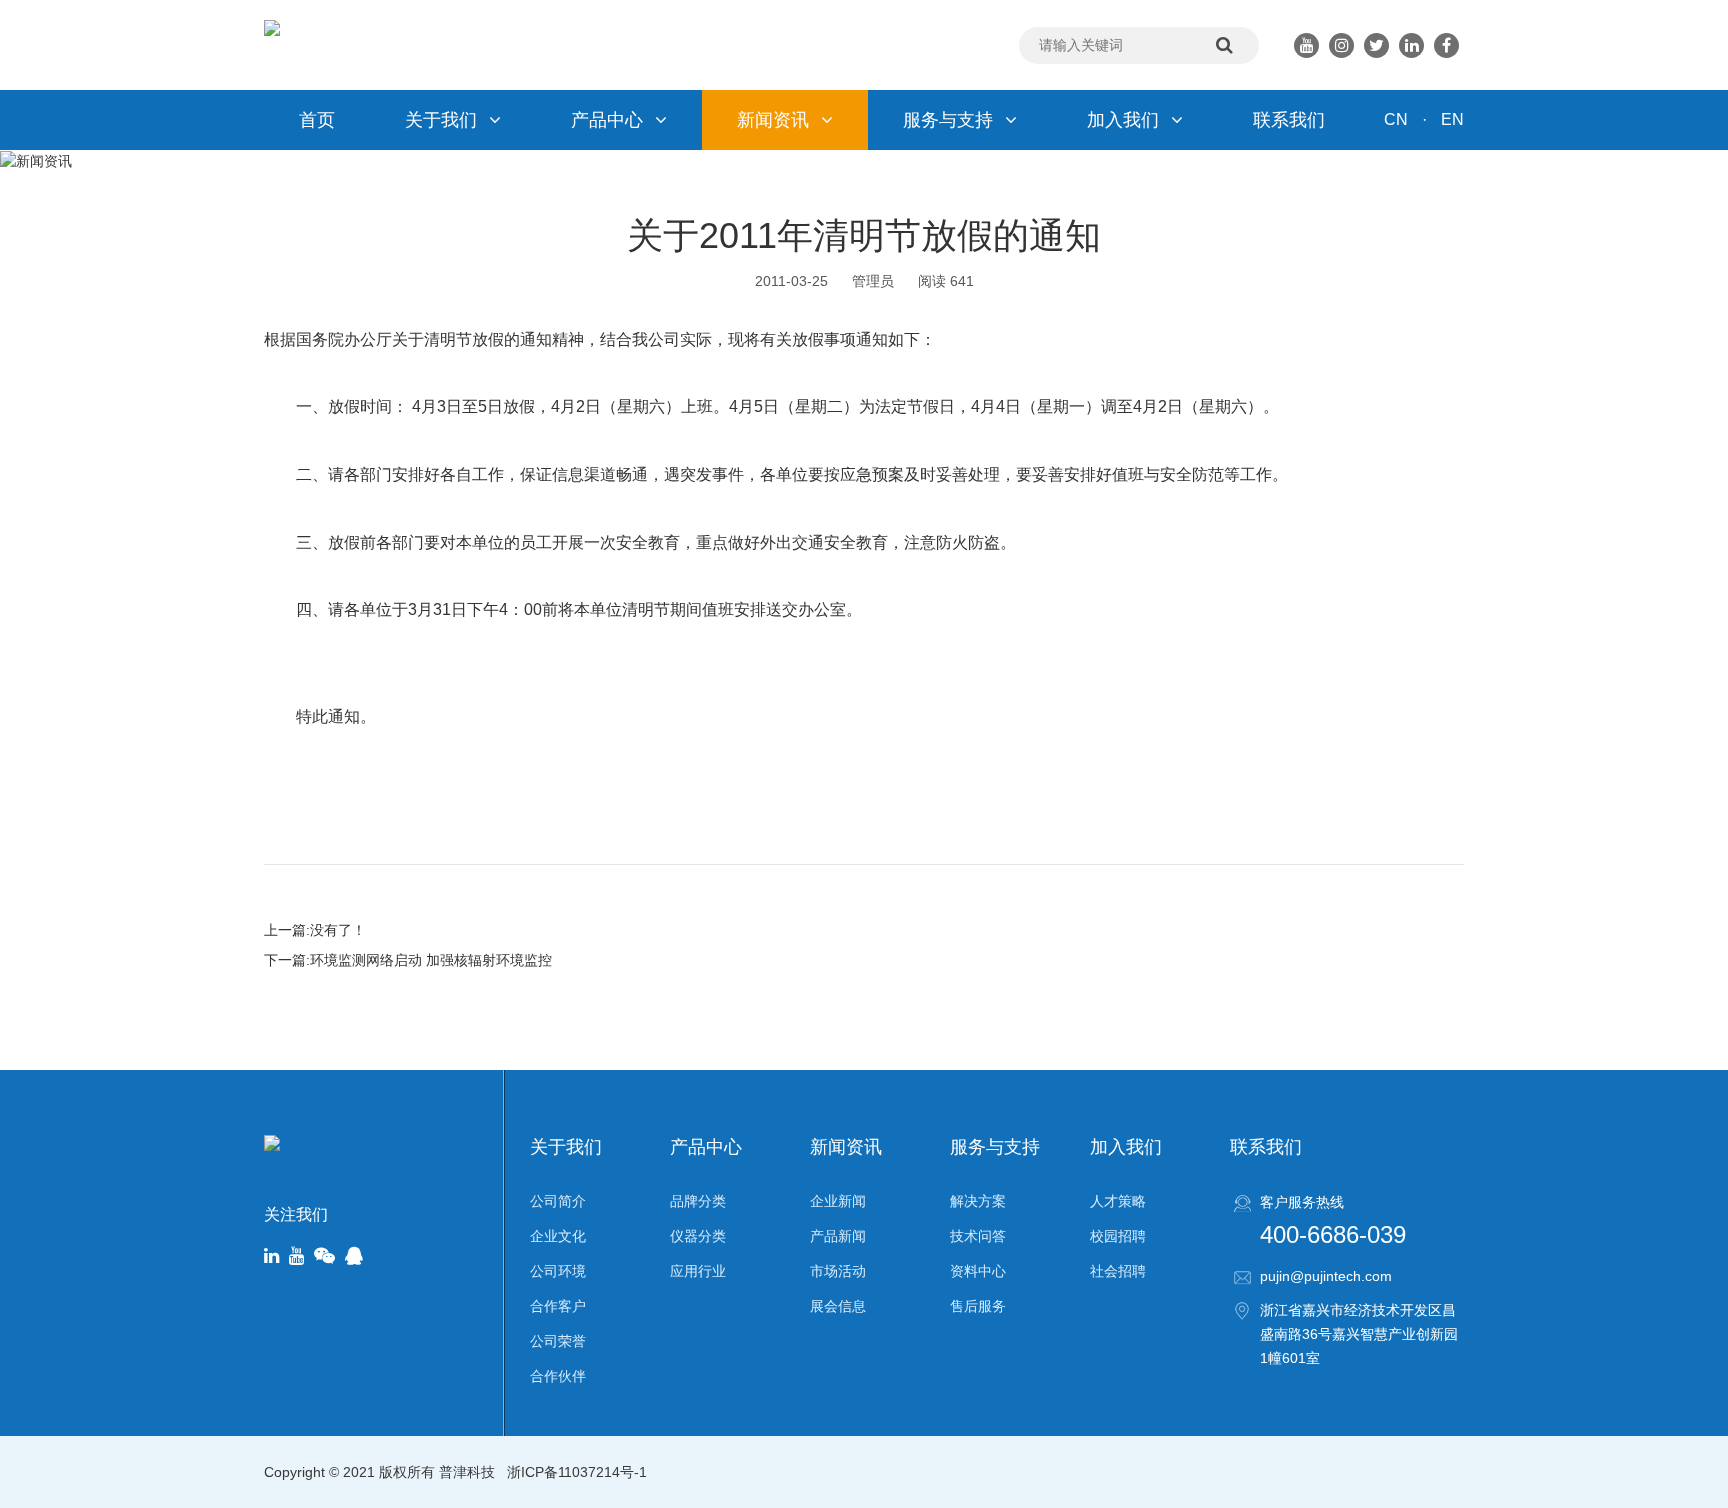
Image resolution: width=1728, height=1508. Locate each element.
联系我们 (1289, 120)
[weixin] (324, 1257)
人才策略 (1118, 1201)
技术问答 (978, 1236)
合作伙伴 (558, 1376)
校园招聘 (1118, 1236)
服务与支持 (948, 120)
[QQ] (354, 1257)
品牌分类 (698, 1201)
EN (1452, 119)
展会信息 (838, 1306)
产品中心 (607, 120)
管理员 (873, 281)
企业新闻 (838, 1201)
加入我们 (1123, 120)
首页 (317, 120)
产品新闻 (838, 1236)
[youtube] (296, 1257)
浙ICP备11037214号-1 (577, 1472)
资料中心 (978, 1271)
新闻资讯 (773, 120)
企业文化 (558, 1236)
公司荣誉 (558, 1341)
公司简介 (558, 1201)
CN (1396, 119)
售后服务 (978, 1306)
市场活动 (838, 1271)
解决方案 (978, 1201)
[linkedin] (271, 1257)
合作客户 (558, 1306)
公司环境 (558, 1271)
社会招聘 (1118, 1271)
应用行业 (698, 1271)
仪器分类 (698, 1236)
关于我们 (441, 120)
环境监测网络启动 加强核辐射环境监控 (431, 960)
